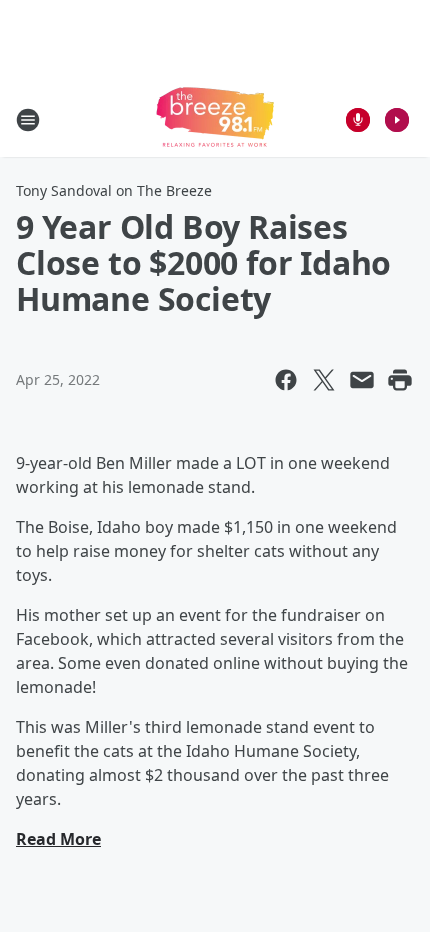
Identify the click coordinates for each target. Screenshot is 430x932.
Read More (58, 839)
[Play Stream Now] (397, 120)
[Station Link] (215, 119)
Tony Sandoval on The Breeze (114, 190)
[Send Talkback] (358, 120)
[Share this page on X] (324, 380)
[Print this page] (400, 380)
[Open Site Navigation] (28, 120)
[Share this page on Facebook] (286, 380)
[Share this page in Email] (362, 380)
